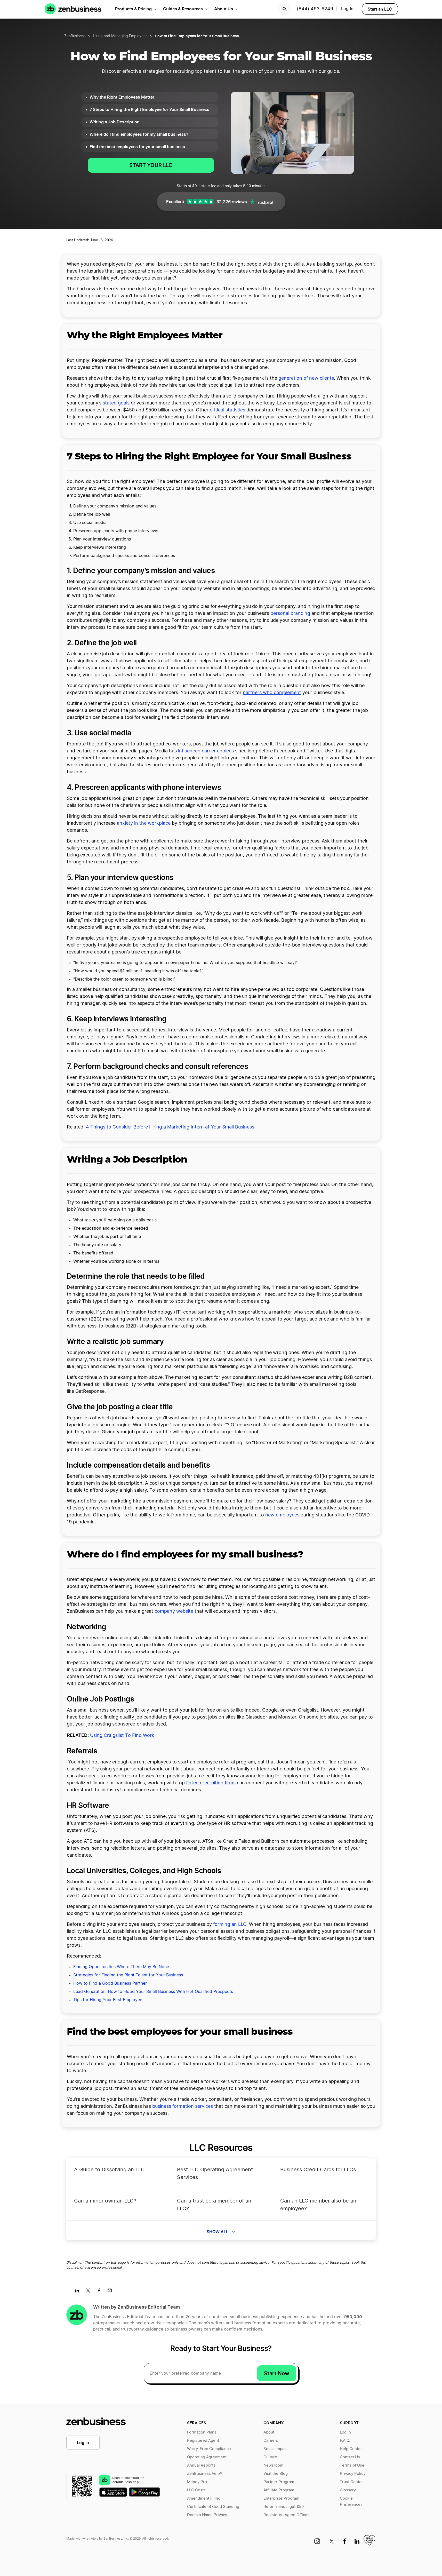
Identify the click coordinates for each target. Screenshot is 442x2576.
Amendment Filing (204, 2498)
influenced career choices (206, 751)
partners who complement (272, 693)
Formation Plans (202, 2432)
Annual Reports (201, 2465)
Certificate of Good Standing (213, 2507)
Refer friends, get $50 (284, 2507)
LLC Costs (196, 2490)
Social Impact (276, 2449)
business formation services (183, 2106)
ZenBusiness (75, 36)
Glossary (348, 2490)
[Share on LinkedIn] (79, 2292)
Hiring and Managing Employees (120, 36)
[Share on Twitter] (90, 2292)
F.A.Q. (345, 2441)
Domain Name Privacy (207, 2515)
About (269, 2432)
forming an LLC (230, 1925)
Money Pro (197, 2482)
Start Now (277, 2373)
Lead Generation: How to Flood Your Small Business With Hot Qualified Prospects (153, 1992)
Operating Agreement (207, 2457)
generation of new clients (306, 378)
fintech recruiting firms (211, 1783)
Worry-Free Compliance (209, 2449)
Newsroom (273, 2465)
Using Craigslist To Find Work (122, 1736)
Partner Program (279, 2482)
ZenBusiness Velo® (205, 2474)
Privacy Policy (353, 2474)
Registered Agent (203, 2441)
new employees (282, 1515)
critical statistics (227, 410)
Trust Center (351, 2482)
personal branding (290, 614)
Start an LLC (380, 9)
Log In (83, 2443)
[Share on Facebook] (101, 2292)
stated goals (116, 403)
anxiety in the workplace (144, 823)
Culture (270, 2457)
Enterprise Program (281, 2498)
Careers (271, 2441)
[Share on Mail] (112, 2292)
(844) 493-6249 (315, 9)
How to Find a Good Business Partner (110, 1983)
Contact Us (350, 2457)
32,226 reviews (232, 202)
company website (174, 1611)
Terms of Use (352, 2465)
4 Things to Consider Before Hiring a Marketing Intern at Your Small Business (170, 1127)
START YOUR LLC (151, 165)
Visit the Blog (276, 2474)
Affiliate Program (279, 2490)
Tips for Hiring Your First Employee (108, 2000)
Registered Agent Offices (286, 2515)
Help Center (351, 2449)
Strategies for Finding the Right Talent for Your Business (128, 1975)
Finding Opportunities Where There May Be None (121, 1967)
